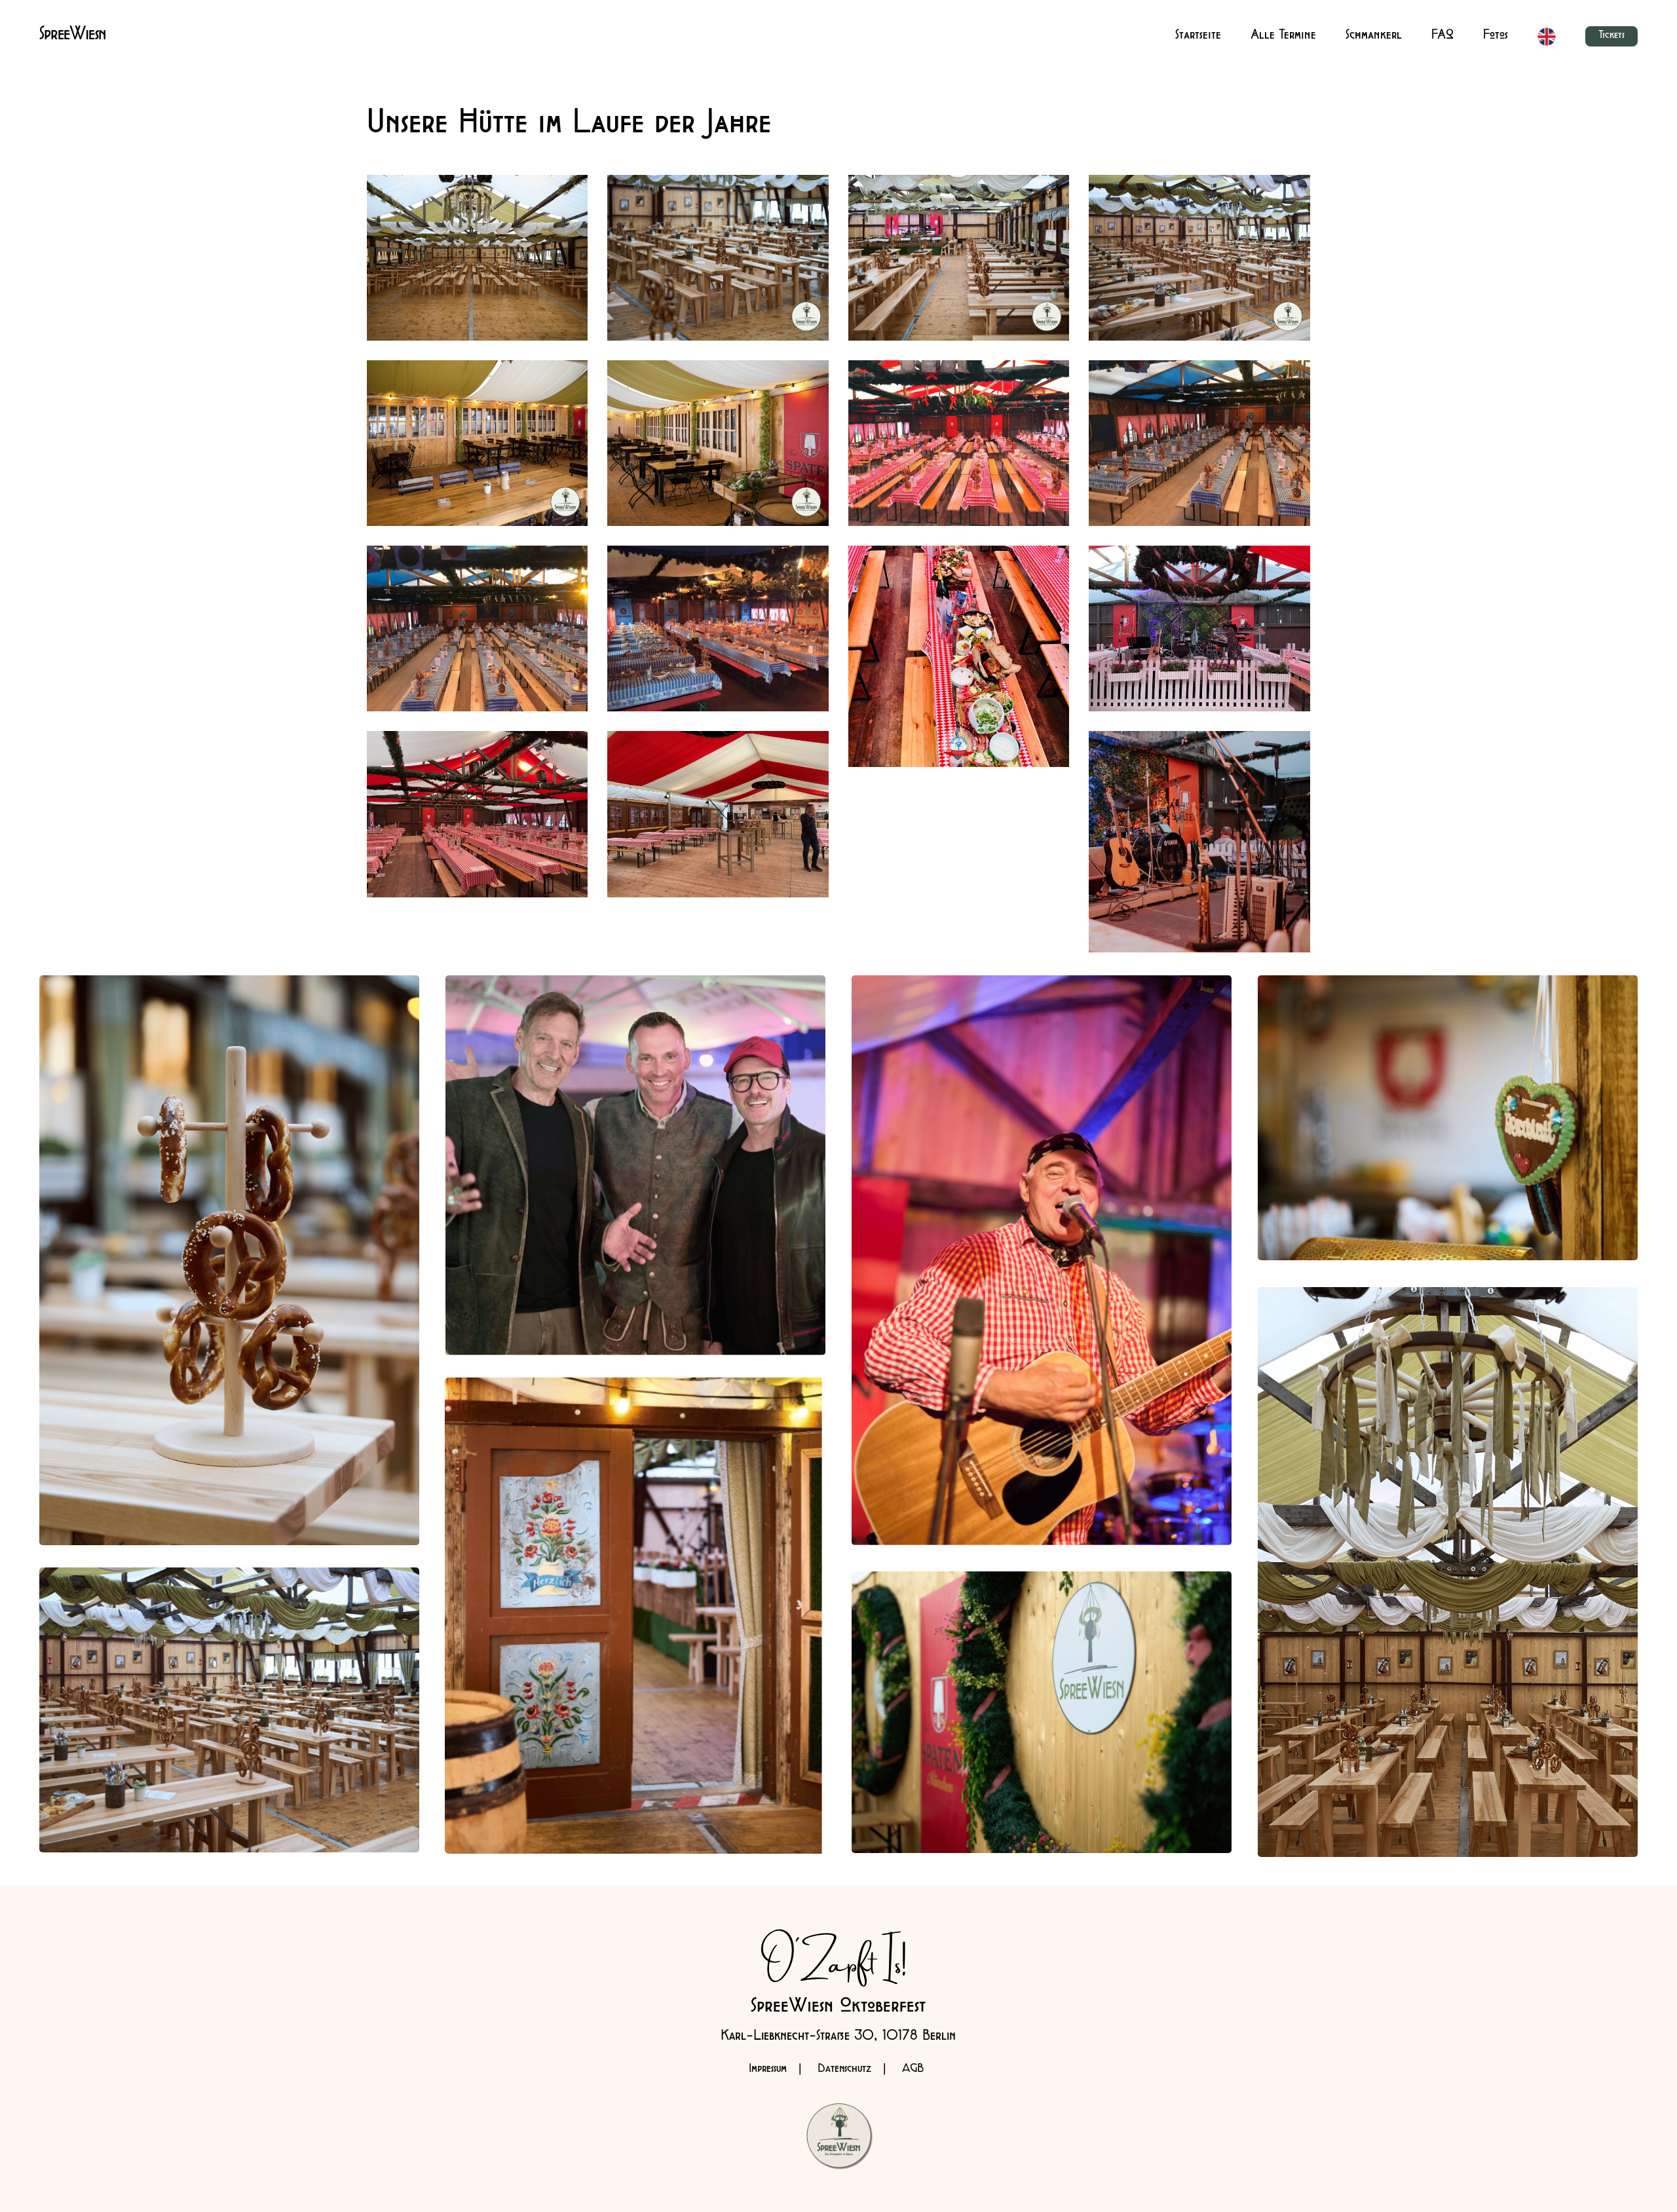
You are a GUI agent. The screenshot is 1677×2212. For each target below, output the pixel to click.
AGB (913, 2070)
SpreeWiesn (73, 37)
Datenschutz (844, 2070)
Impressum (768, 2070)
